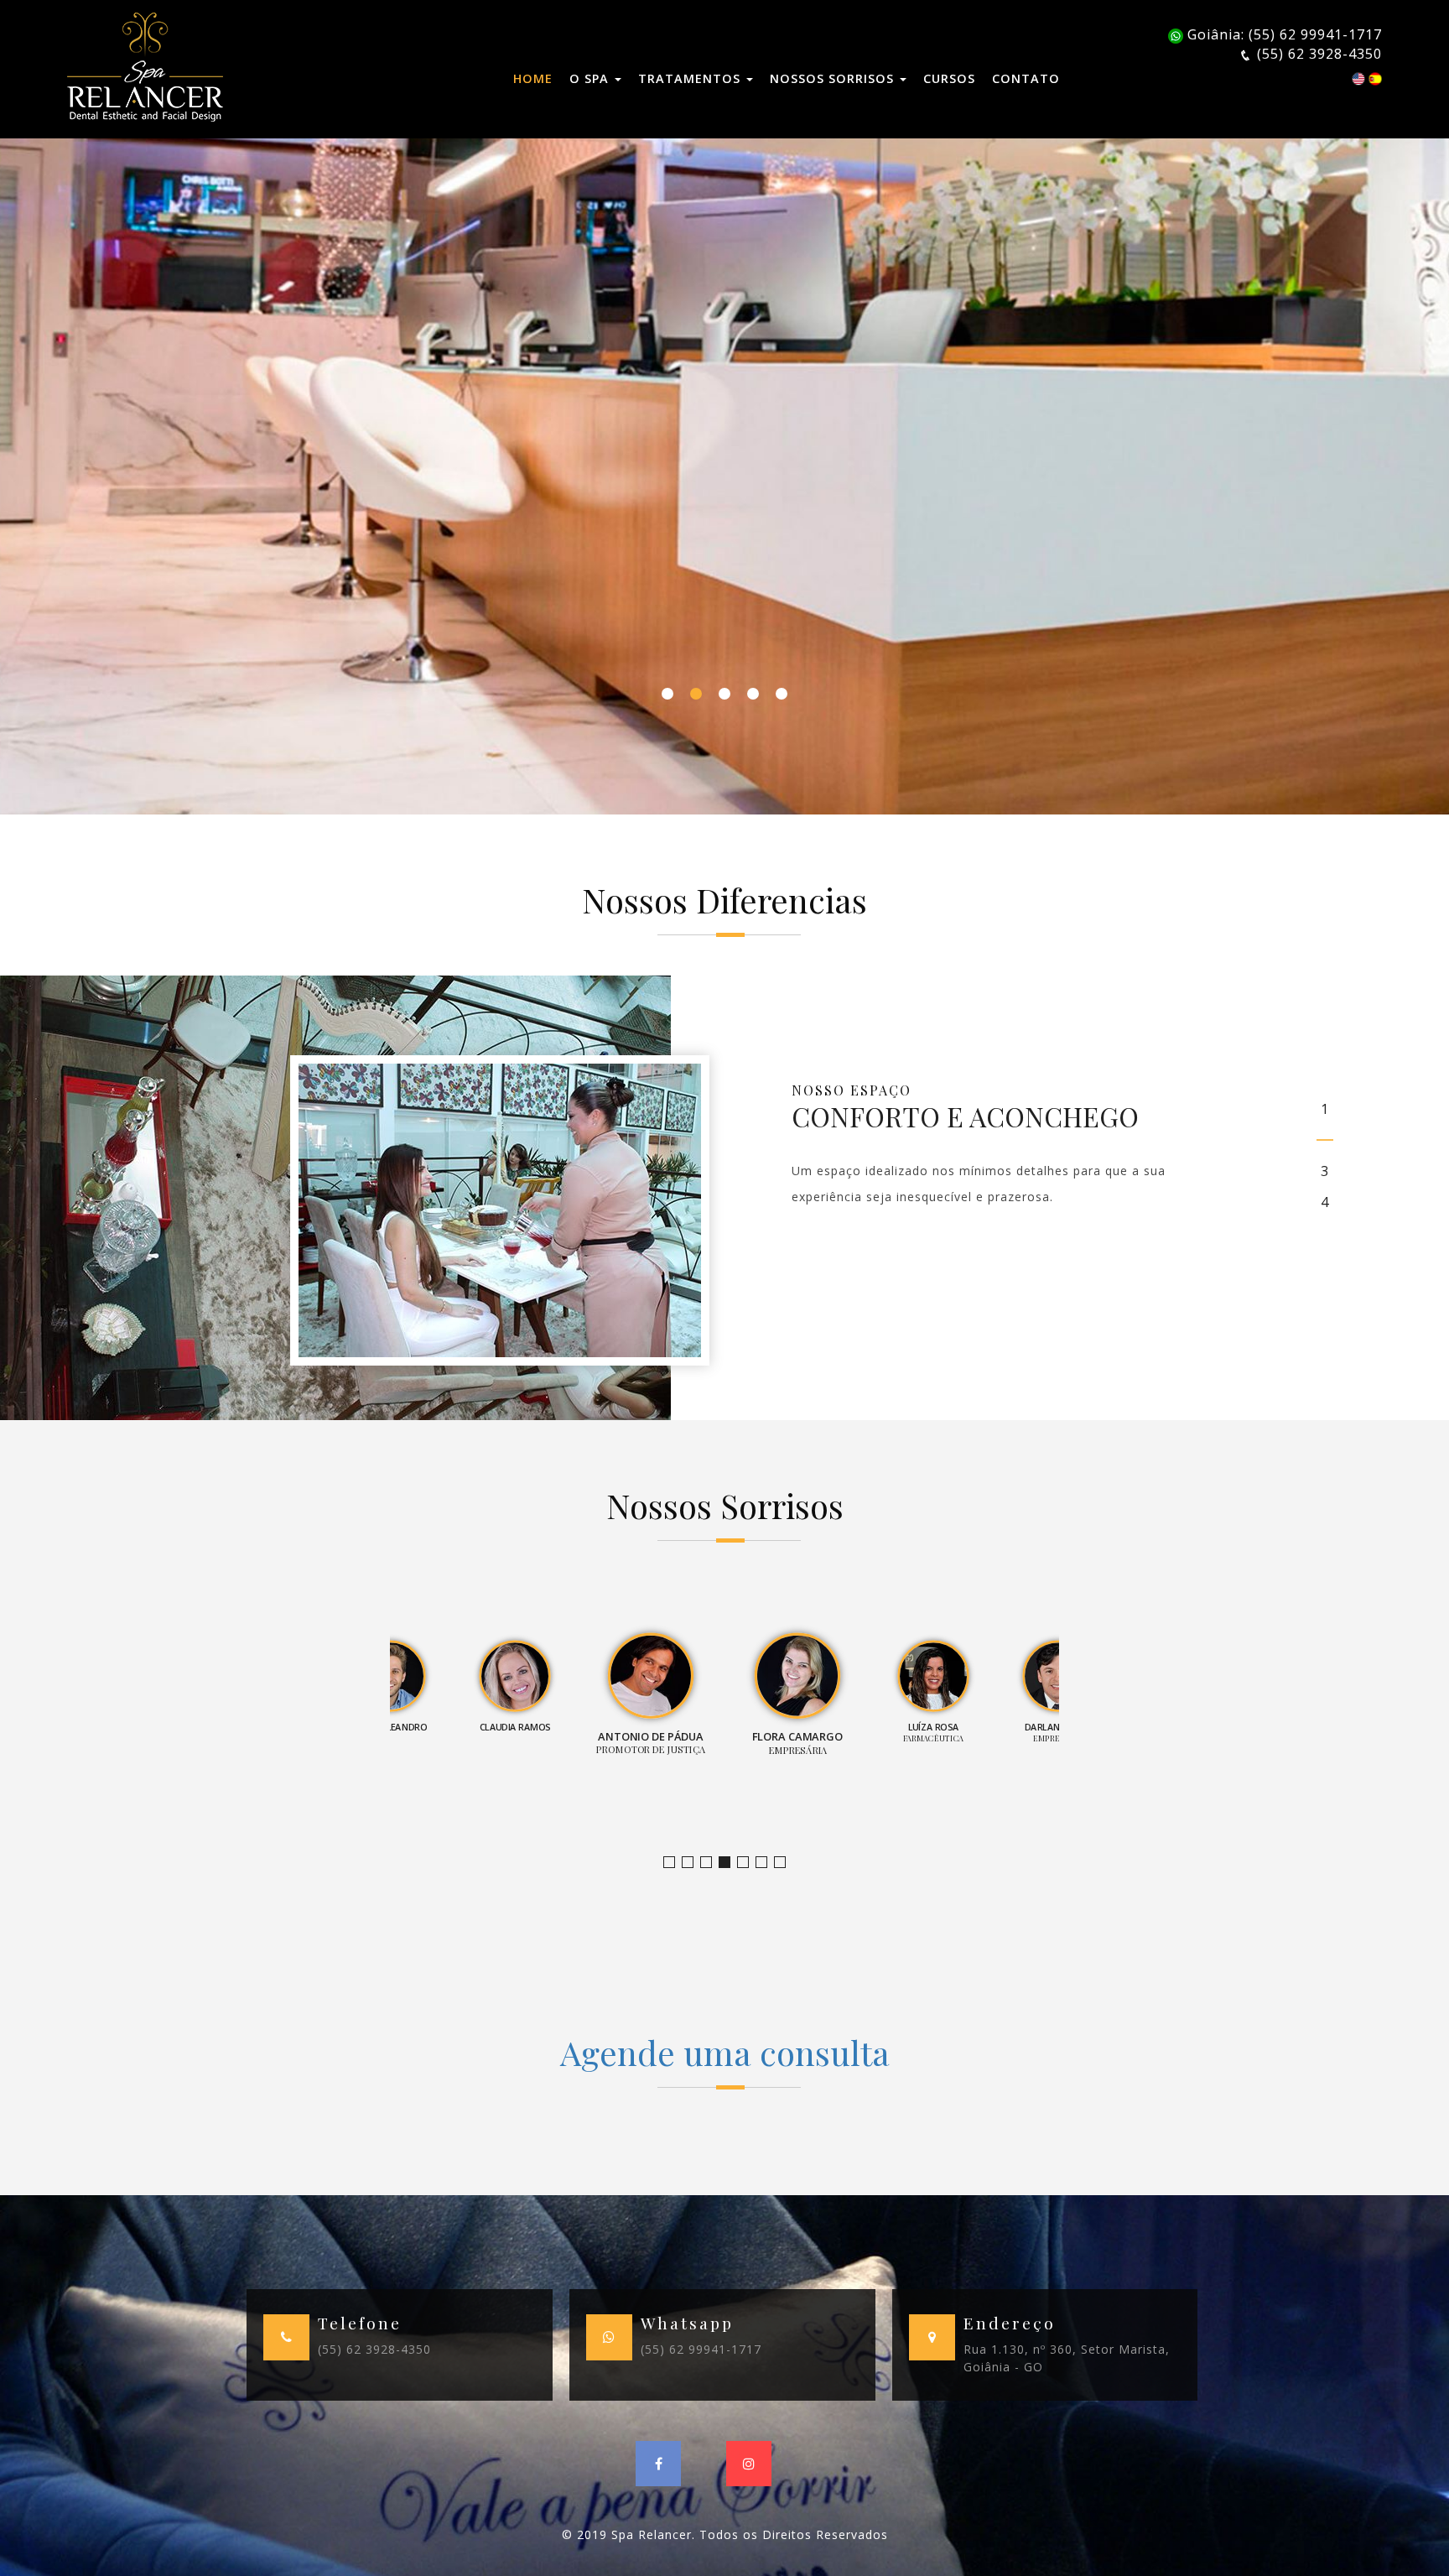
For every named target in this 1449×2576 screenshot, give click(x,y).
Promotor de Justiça (730, 1863)
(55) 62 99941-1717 (701, 2349)
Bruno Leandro (693, 1863)
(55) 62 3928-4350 (374, 2349)
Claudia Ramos (712, 1863)
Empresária (748, 1863)
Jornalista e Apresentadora (675, 1863)
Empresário (785, 1863)
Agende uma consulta (725, 2052)
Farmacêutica (767, 1863)
